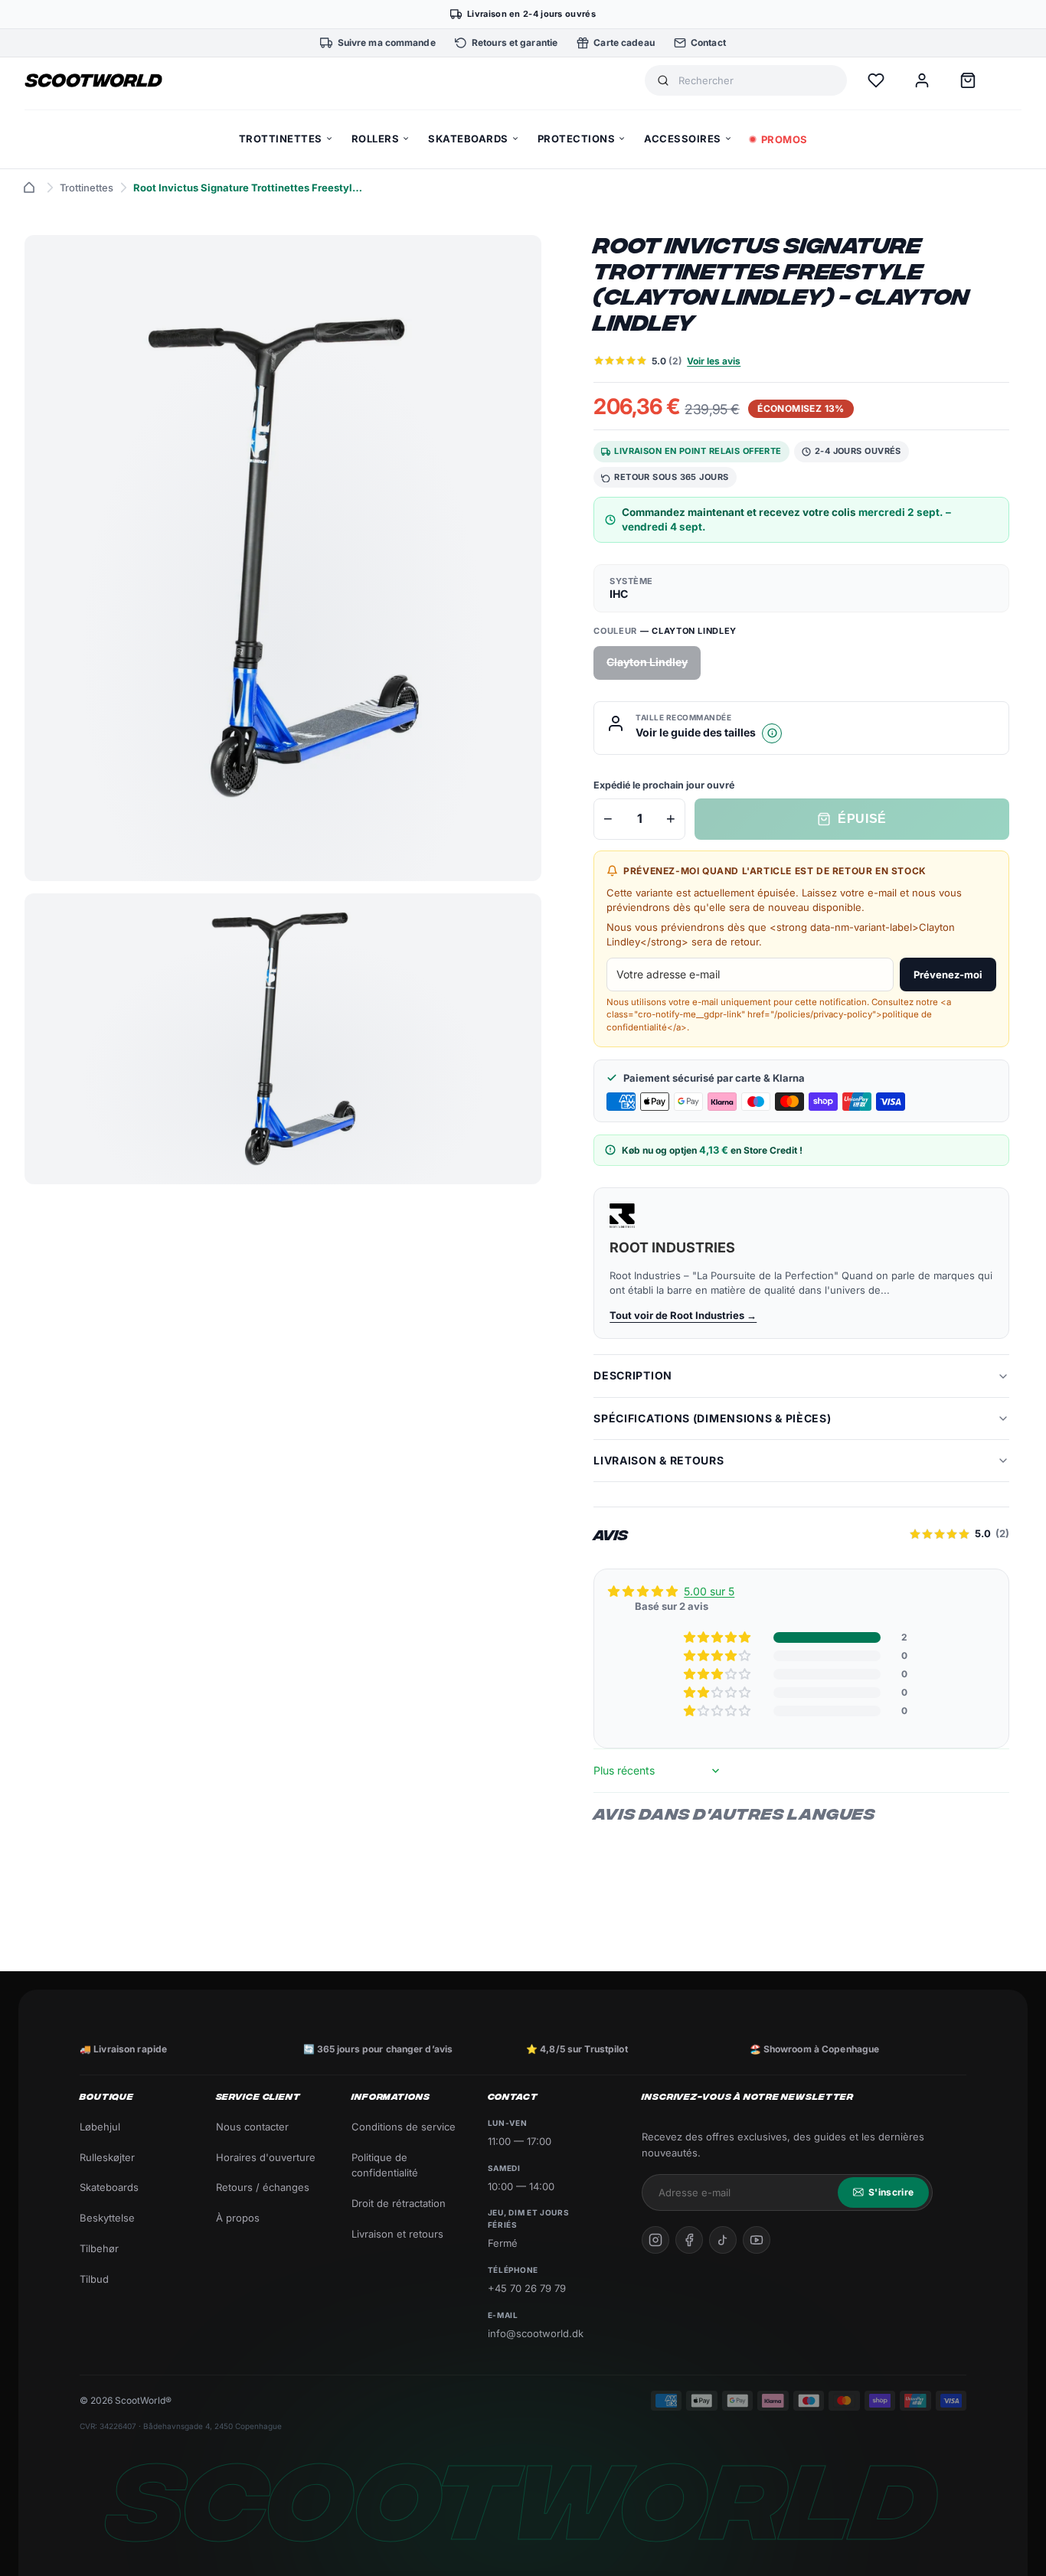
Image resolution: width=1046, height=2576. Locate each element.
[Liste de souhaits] (876, 80)
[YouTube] (757, 2240)
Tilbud (94, 2279)
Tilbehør (99, 2248)
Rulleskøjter (107, 2157)
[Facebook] (689, 2240)
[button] (718, 1637)
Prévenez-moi (948, 975)
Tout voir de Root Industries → (683, 1315)
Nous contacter (252, 2127)
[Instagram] (655, 2240)
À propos (238, 2218)
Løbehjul (100, 2127)
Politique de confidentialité (385, 2165)
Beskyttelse (107, 2218)
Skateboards (109, 2187)
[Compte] (922, 80)
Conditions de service (404, 2127)
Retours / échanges (263, 2187)
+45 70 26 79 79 (527, 2288)
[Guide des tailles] (772, 733)
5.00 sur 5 (709, 1591)
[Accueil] (29, 188)
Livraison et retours (397, 2234)
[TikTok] (723, 2240)
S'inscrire (891, 2192)
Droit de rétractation (399, 2203)
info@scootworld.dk (536, 2333)
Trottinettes (87, 188)
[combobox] (757, 81)
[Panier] (968, 80)
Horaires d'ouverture (266, 2157)
